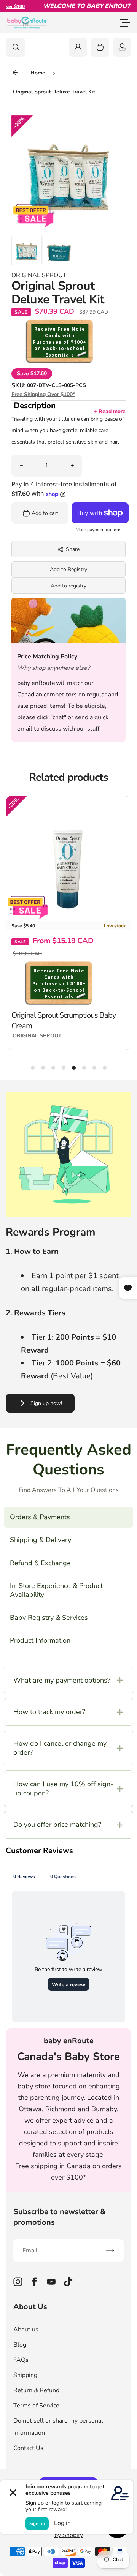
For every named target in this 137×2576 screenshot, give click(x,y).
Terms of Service (36, 2406)
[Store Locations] (122, 47)
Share (73, 549)
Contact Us (28, 2448)
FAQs (21, 2360)
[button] (27, 250)
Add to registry (68, 586)
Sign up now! (46, 1403)
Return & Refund (36, 2390)
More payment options (99, 530)
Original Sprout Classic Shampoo (65, 967)
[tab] (33, 1068)
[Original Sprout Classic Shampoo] (72, 859)
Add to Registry (68, 569)
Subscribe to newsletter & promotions (60, 2217)
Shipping (25, 2375)
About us (26, 2330)
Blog (20, 2345)
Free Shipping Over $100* (43, 394)
